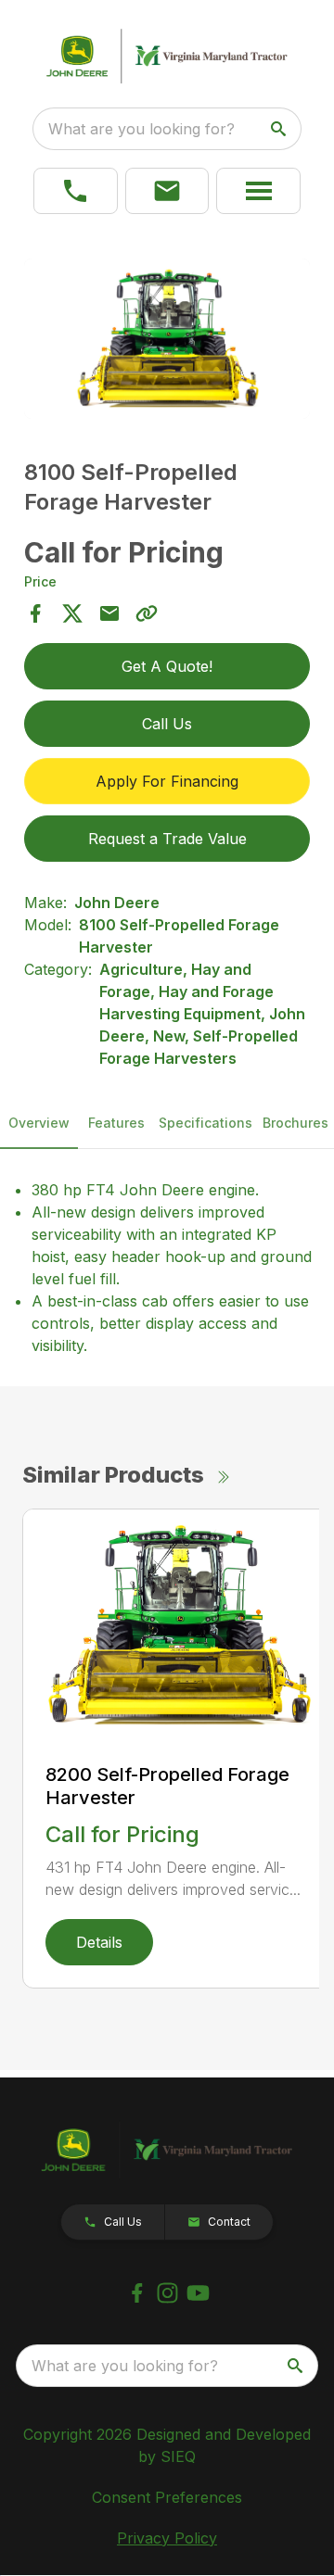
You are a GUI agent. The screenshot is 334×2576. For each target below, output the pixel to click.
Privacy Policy (167, 2538)
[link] (76, 191)
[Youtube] (198, 2293)
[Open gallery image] (167, 339)
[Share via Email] (109, 613)
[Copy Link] (147, 613)
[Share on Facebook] (35, 613)
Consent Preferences (167, 2497)
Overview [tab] (39, 1123)
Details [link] (99, 1942)
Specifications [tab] (206, 1123)
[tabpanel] (167, 341)
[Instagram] (167, 2293)
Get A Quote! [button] (167, 666)
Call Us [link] (167, 724)
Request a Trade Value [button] (167, 839)
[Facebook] (137, 2293)
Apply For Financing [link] (167, 781)
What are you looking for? (141, 129)
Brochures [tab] (295, 1123)
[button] (167, 191)
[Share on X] (72, 613)
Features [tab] (116, 1123)
